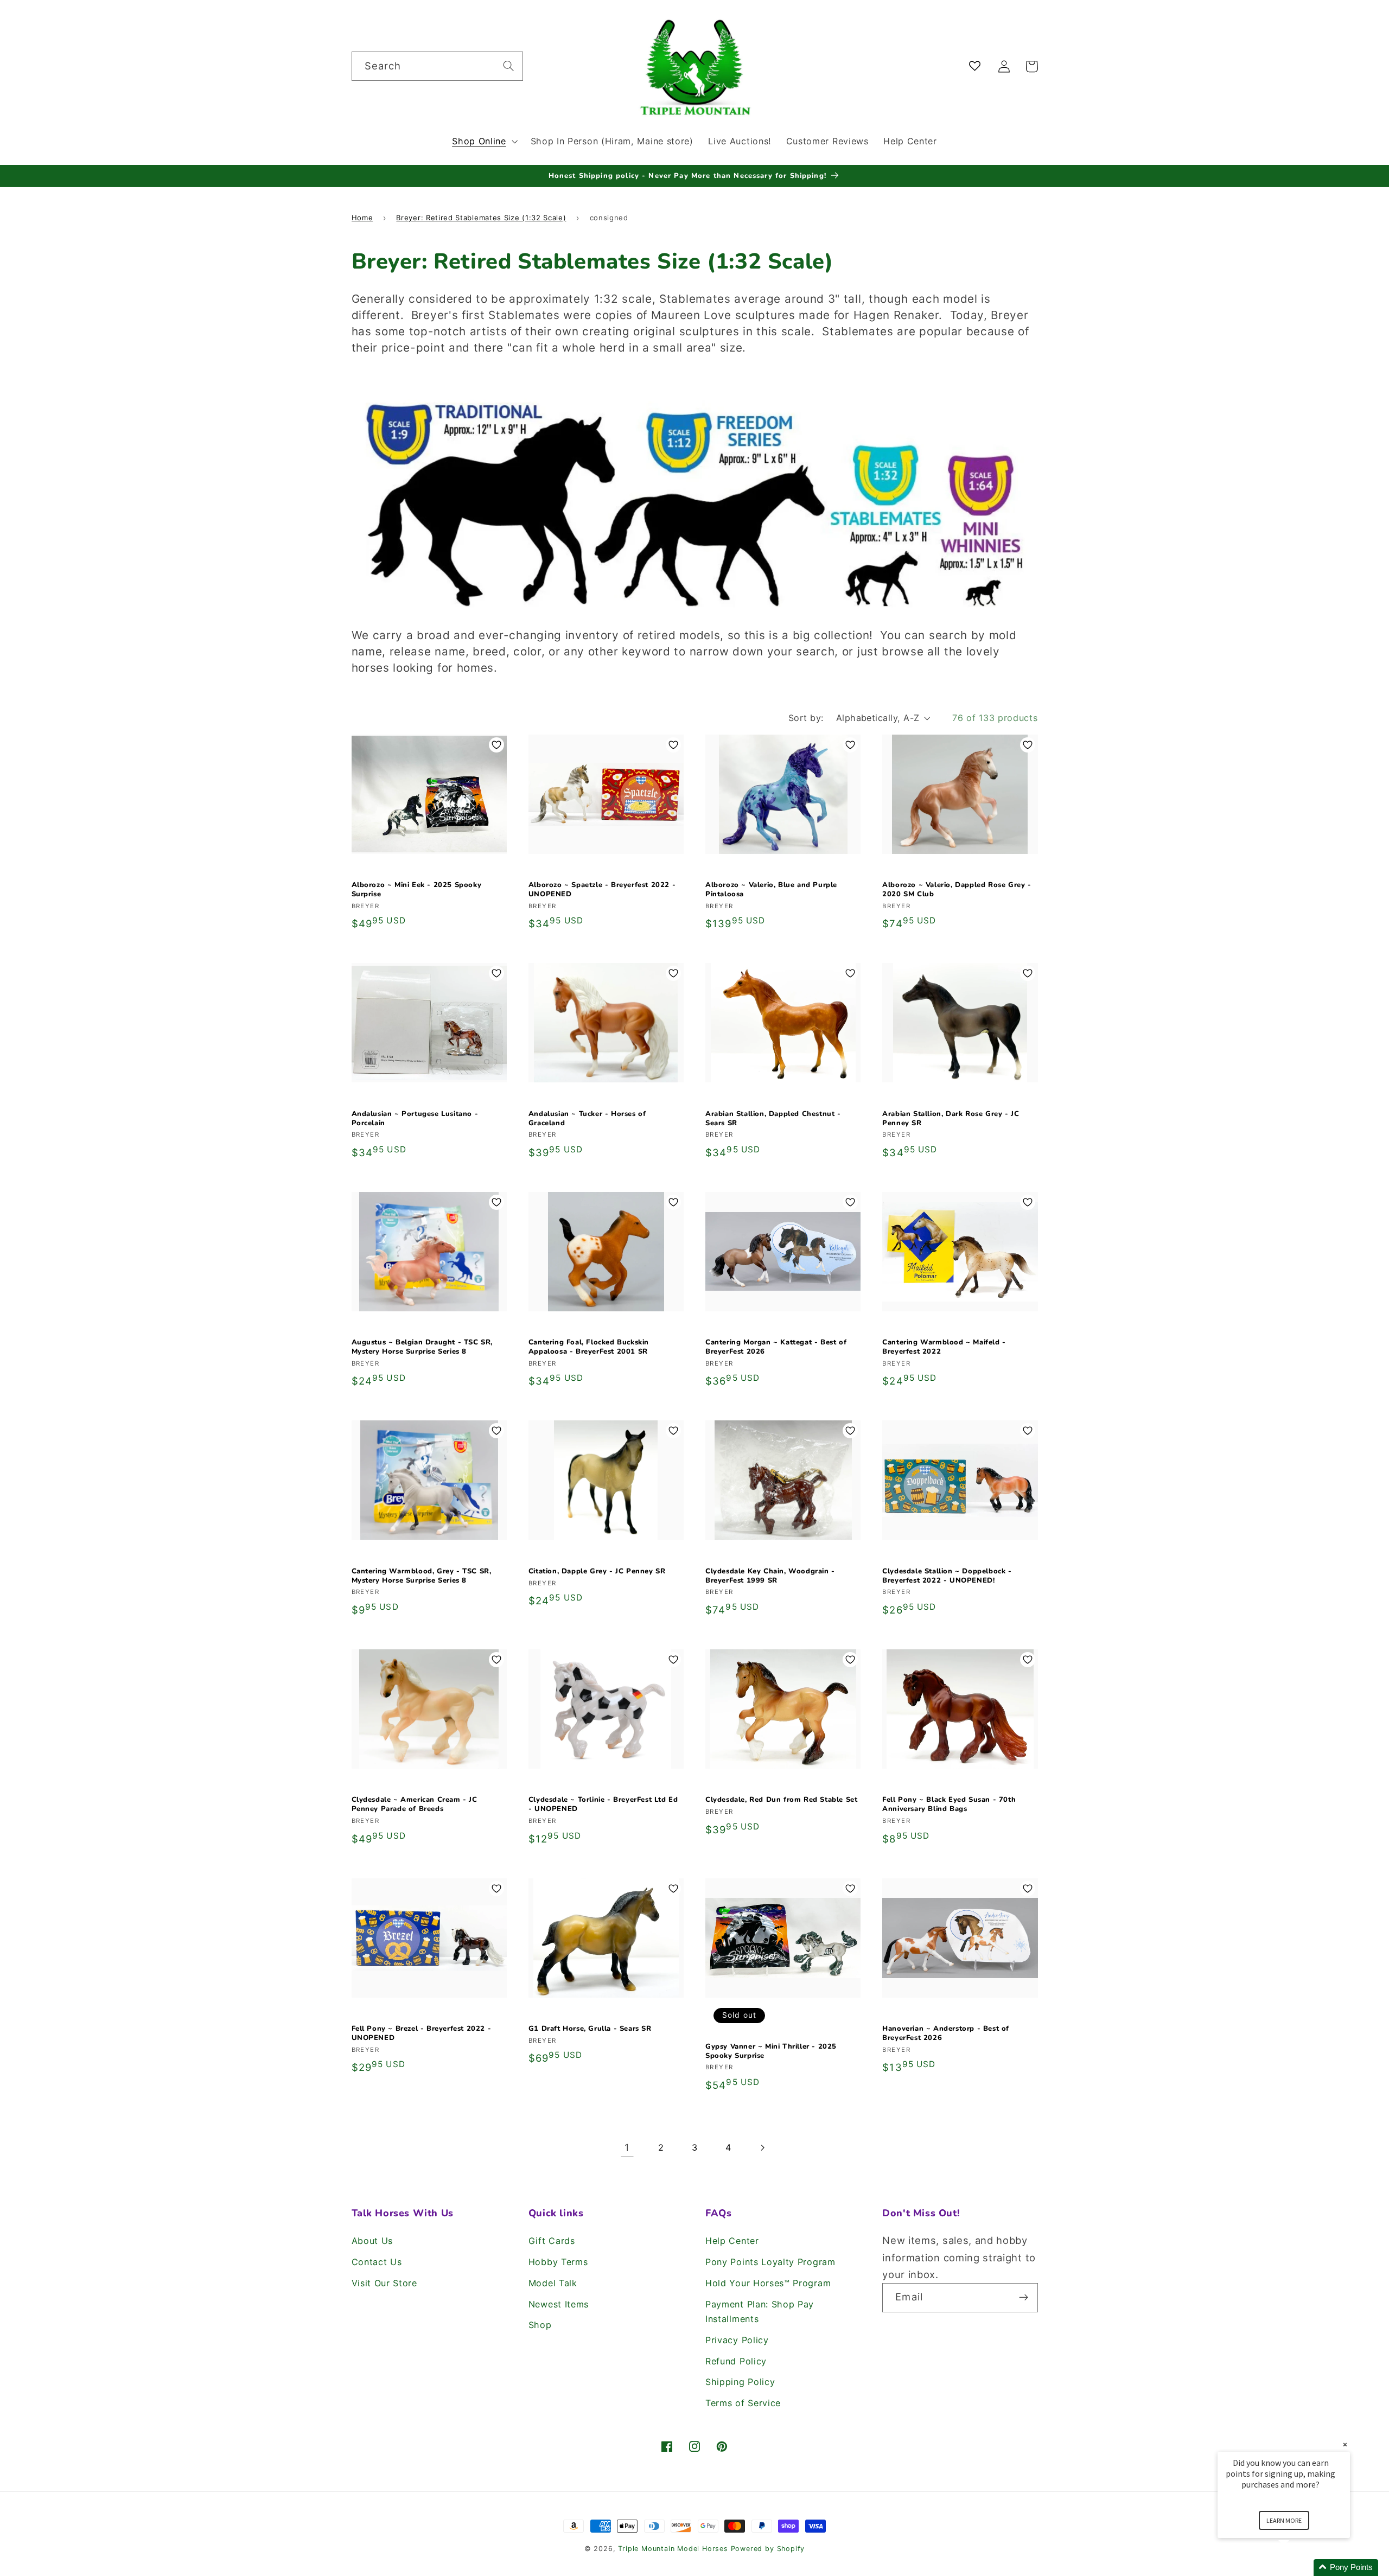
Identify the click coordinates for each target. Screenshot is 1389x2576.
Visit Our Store (384, 2283)
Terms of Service (743, 2403)
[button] (483, 141)
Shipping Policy (740, 2382)
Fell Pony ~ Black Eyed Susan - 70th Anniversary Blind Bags (949, 1805)
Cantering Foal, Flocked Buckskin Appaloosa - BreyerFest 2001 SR (589, 1347)
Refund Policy (736, 2361)
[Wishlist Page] (977, 66)
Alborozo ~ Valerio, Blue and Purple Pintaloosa (771, 890)
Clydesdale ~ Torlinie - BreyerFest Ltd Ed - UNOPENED (603, 1805)
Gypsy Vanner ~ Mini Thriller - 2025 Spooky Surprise (771, 2051)
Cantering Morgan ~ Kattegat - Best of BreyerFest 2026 (776, 1347)
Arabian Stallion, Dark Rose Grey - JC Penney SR (951, 1119)
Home (362, 218)
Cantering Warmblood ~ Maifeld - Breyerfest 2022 (944, 1347)
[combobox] (437, 66)
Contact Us (377, 2262)
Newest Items (559, 2304)
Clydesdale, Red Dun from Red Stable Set (781, 1800)
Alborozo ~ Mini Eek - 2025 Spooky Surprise (417, 890)
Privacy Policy (737, 2340)
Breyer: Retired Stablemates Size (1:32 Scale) (481, 218)
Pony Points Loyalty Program (770, 2262)
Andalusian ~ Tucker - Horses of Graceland (587, 1119)
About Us (372, 2241)
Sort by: (806, 718)
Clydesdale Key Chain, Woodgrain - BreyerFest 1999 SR (770, 1576)
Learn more (1284, 2520)
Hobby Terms (558, 2262)
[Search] (509, 66)
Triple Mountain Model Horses (673, 2549)
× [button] (1345, 2444)
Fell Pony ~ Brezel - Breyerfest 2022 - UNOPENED (422, 2033)
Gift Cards (552, 2241)
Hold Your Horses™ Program (768, 2283)
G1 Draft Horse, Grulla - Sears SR (590, 2029)
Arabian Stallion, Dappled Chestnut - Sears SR (773, 1119)
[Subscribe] (1024, 2298)
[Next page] (762, 2148)
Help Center (732, 2241)
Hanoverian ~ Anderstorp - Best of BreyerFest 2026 (946, 2033)
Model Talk (553, 2283)
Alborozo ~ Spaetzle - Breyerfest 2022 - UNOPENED (602, 890)
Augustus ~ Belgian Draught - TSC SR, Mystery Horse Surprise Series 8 (422, 1347)
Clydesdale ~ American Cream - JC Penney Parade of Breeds (415, 1805)
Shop (540, 2325)
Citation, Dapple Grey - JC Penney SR (597, 1571)
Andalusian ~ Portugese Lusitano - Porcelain (415, 1119)
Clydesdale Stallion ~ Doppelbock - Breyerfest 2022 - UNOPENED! (947, 1576)
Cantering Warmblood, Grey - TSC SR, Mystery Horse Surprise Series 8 (422, 1576)
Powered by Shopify (768, 2549)
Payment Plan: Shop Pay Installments (760, 2312)
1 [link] (627, 2147)
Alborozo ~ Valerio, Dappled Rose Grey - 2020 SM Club (957, 890)
